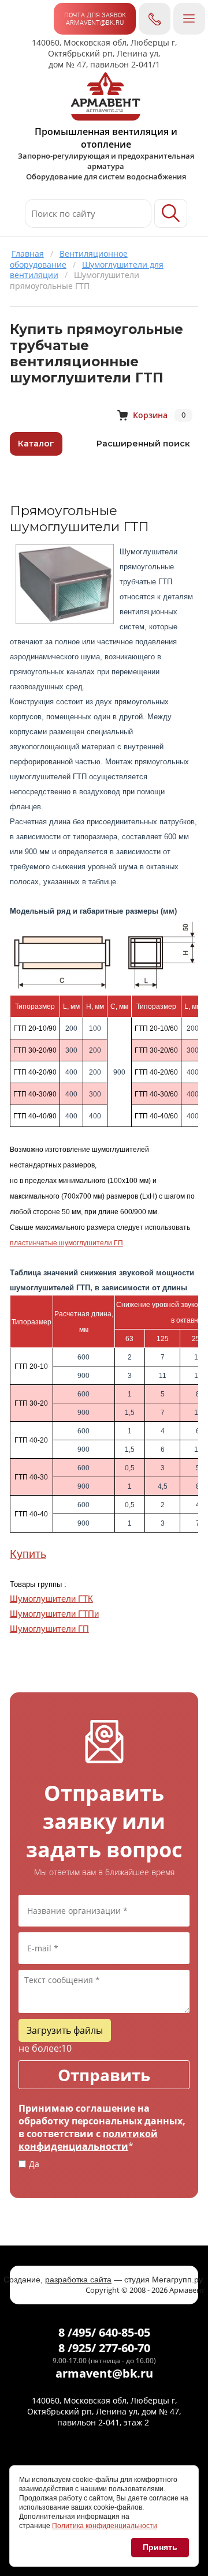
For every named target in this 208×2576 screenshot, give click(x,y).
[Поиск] (171, 213)
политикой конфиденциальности (88, 2140)
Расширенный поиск (143, 444)
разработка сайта (78, 2280)
